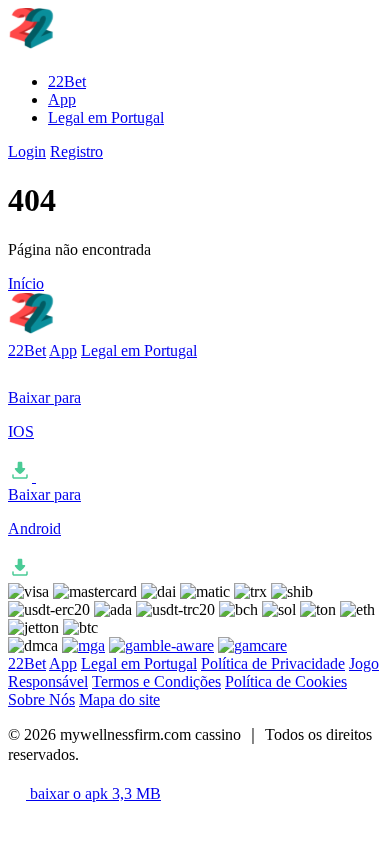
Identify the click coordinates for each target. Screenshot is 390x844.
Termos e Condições (156, 681)
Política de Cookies (286, 681)
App (62, 99)
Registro (76, 151)
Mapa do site (119, 699)
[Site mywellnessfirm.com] (104, 47)
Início (26, 283)
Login (27, 151)
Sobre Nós (41, 699)
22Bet (67, 81)
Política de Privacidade (273, 663)
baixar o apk (93, 793)
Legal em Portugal (106, 117)
